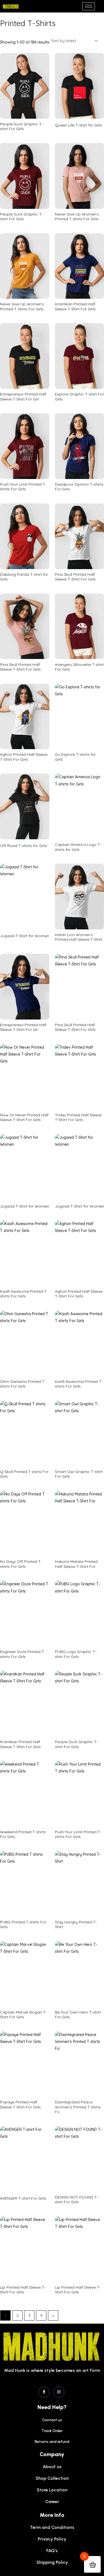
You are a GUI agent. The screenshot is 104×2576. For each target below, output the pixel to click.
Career (52, 2502)
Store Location (52, 2490)
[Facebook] (44, 2392)
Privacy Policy (52, 2539)
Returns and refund (52, 2442)
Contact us (52, 2420)
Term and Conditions (52, 2527)
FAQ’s (52, 2551)
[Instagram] (59, 2392)
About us (52, 2467)
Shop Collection (52, 2478)
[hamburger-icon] (89, 6)
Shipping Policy (52, 2562)
